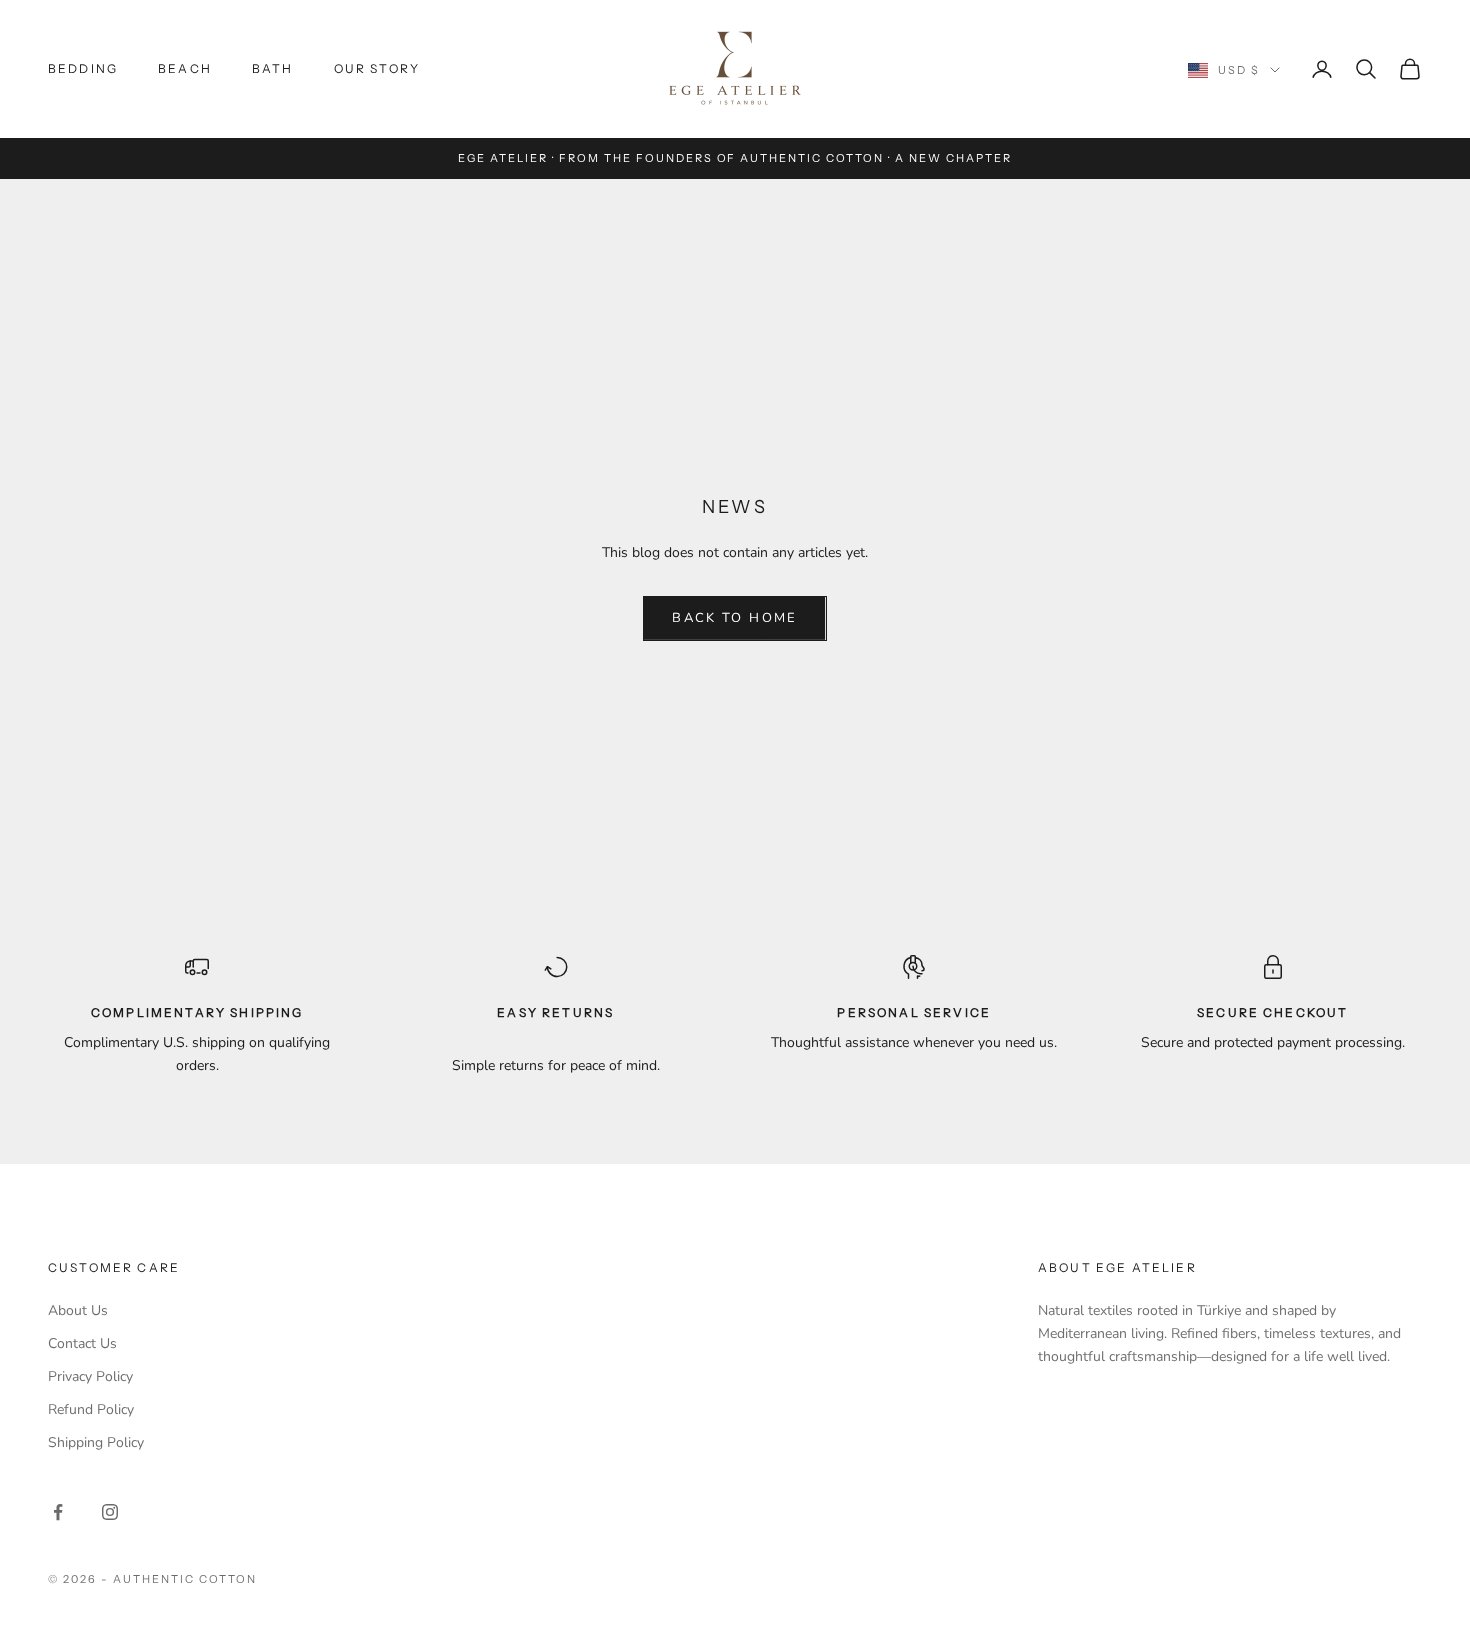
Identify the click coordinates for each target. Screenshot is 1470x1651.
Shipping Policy (96, 1442)
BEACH (185, 68)
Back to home (734, 618)
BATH (273, 68)
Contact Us (82, 1343)
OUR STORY (377, 68)
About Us (78, 1310)
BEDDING (83, 68)
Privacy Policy (90, 1376)
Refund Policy (91, 1409)
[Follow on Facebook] (58, 1512)
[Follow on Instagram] (110, 1512)
